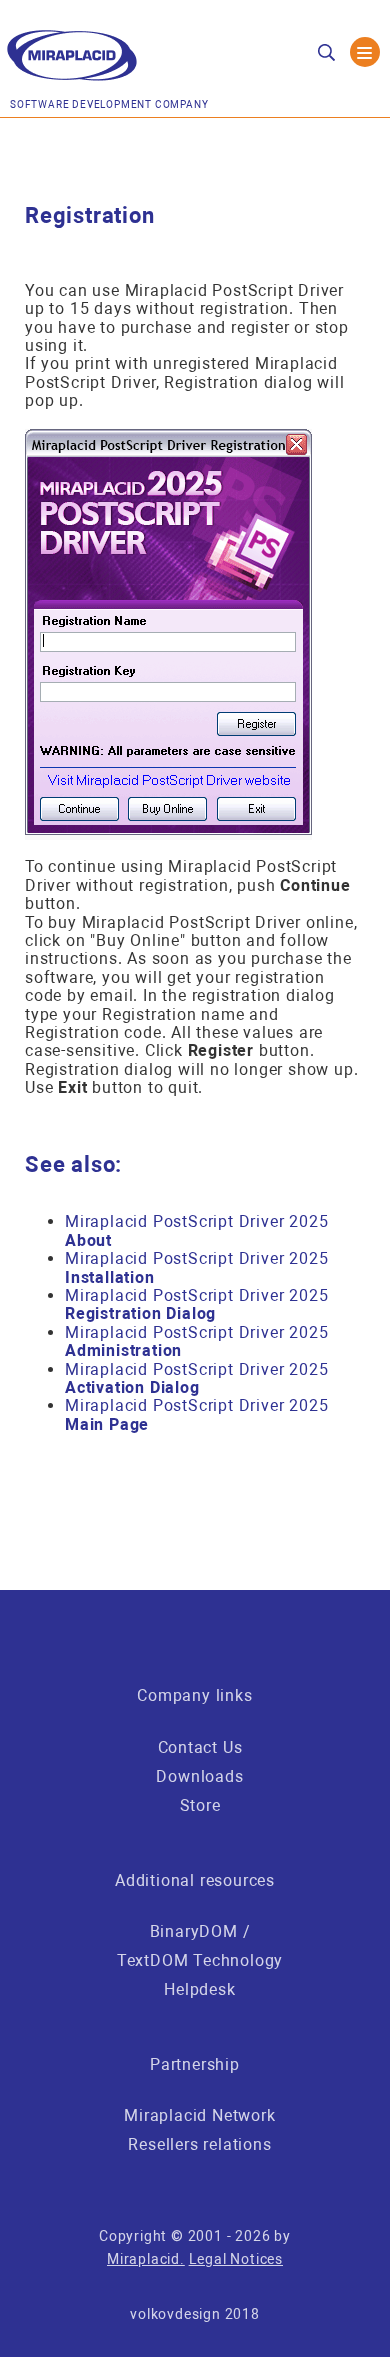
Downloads (199, 1776)
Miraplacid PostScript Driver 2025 (196, 1230)
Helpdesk (199, 1989)
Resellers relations (199, 2144)
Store (200, 1805)
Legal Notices (236, 2259)
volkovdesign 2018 (195, 2314)
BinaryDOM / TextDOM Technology (200, 1946)
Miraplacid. (146, 2259)
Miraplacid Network (199, 2115)
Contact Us (200, 1747)
